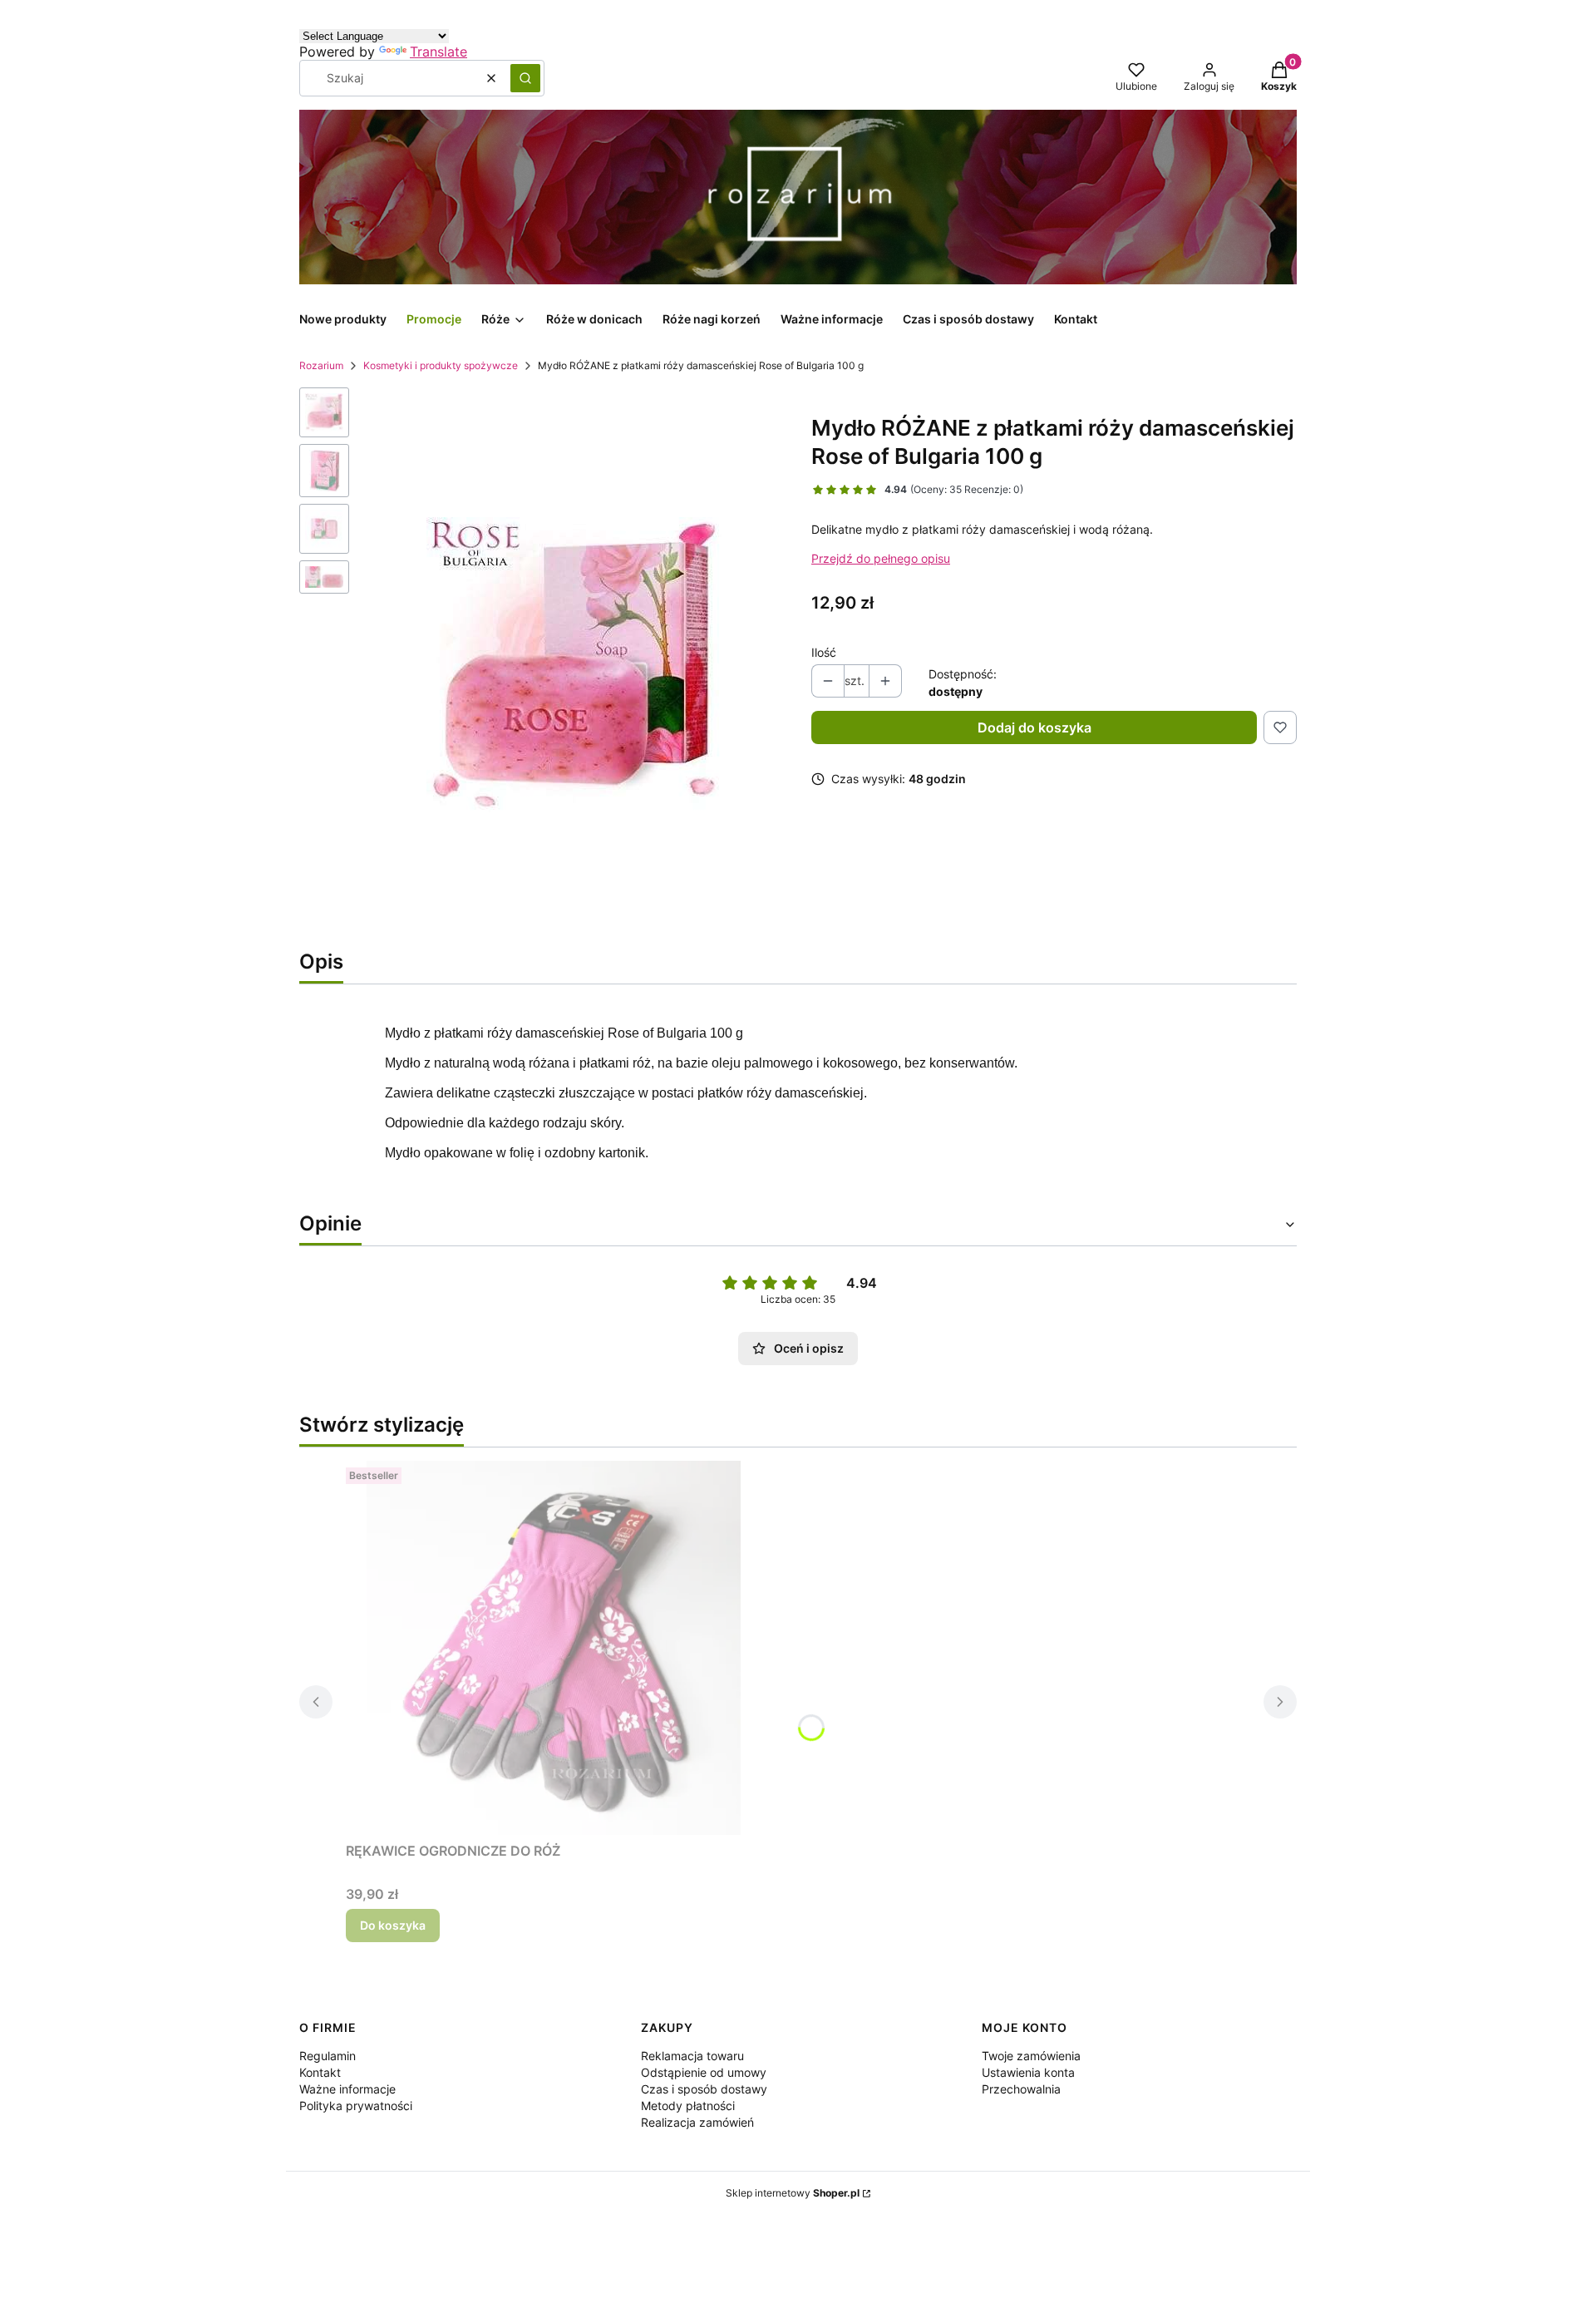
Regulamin (328, 2056)
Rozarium (321, 365)
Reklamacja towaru (692, 2056)
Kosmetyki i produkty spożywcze (441, 365)
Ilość (824, 652)
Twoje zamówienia (1031, 2056)
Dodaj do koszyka (1034, 727)
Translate (438, 52)
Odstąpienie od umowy (704, 2072)
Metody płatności (688, 2106)
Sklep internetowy (793, 2193)
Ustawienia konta (1028, 2072)
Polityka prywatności (356, 2106)
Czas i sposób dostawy (704, 2089)
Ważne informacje (347, 2089)
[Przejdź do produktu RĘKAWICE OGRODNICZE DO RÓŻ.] (554, 1648)
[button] (525, 78)
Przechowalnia (1021, 2089)
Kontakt (320, 2072)
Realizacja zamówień (697, 2122)
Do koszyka (393, 1925)
